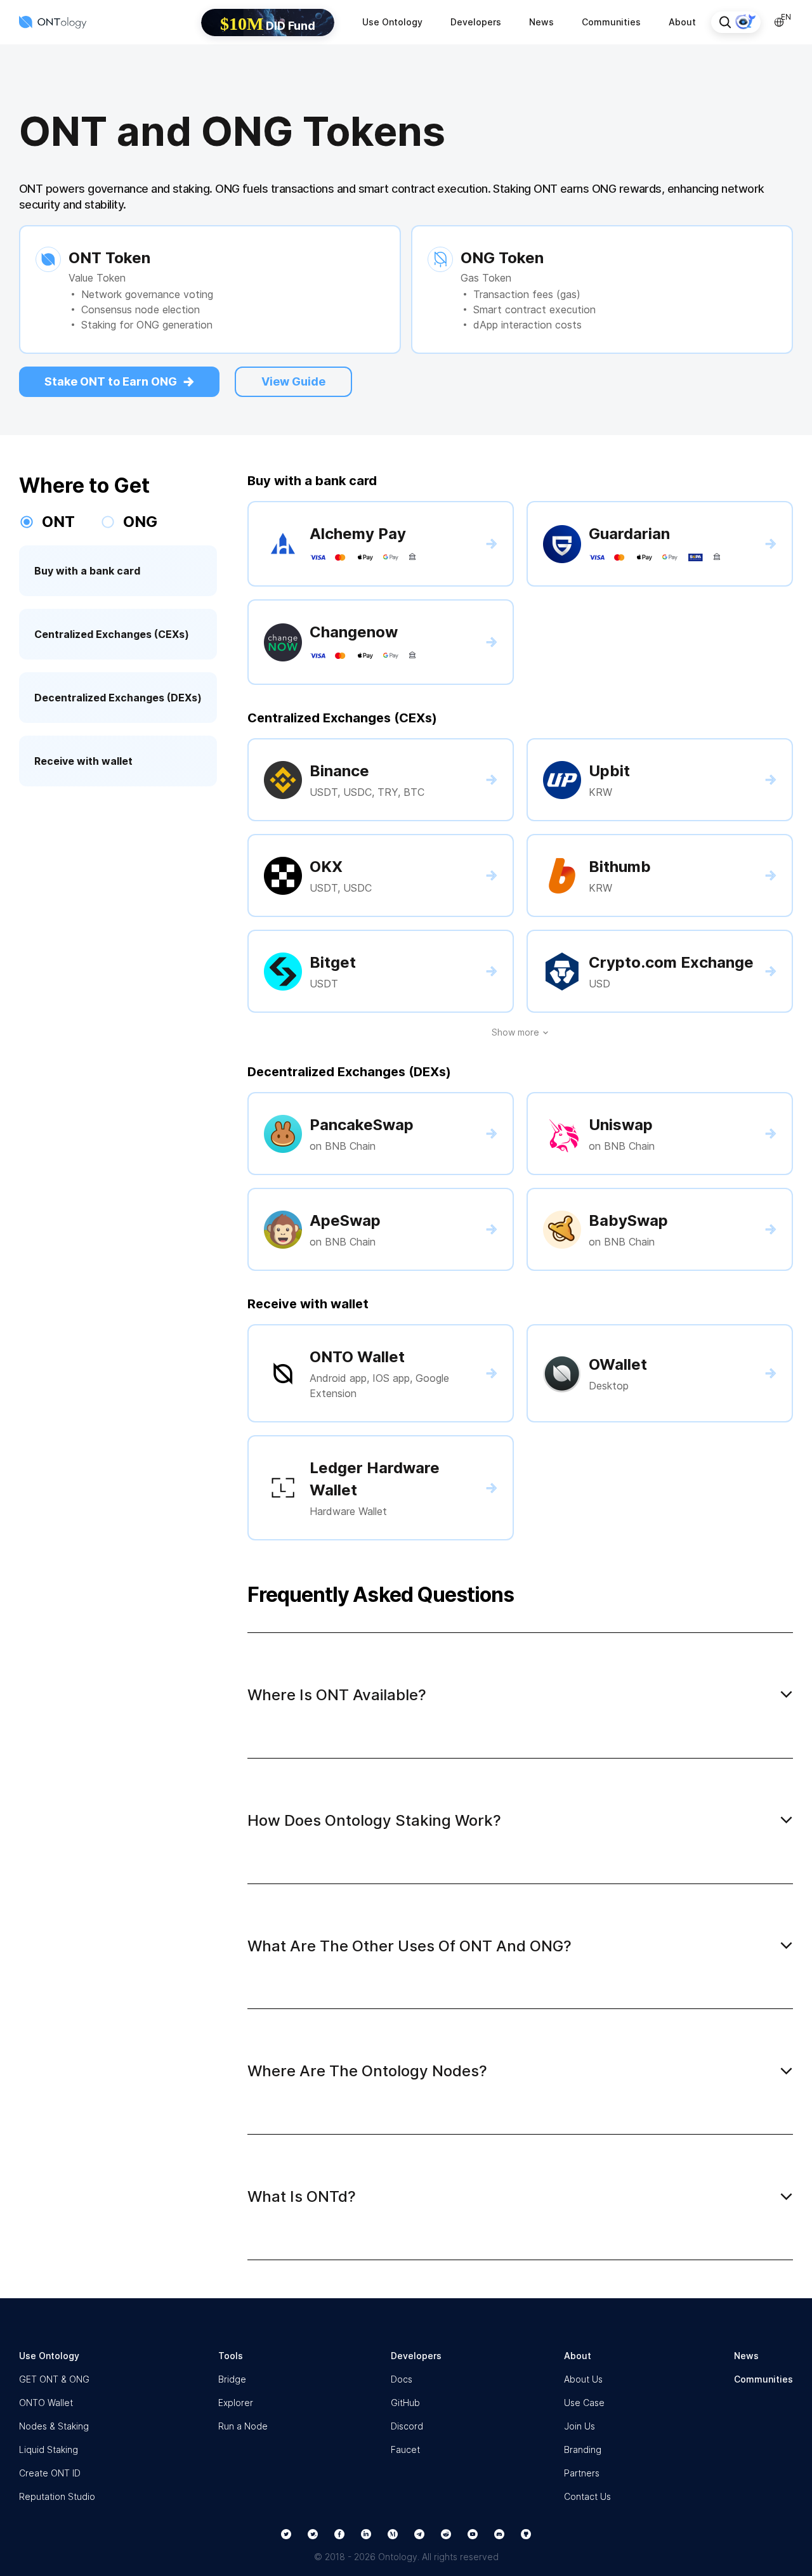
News (541, 22)
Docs (402, 2379)
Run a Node (243, 2426)
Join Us (580, 2426)
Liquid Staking (49, 2449)
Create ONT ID (50, 2473)
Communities (611, 22)
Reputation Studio (57, 2496)
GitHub (405, 2403)
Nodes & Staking (54, 2426)
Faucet (405, 2449)
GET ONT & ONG (54, 2379)
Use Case (584, 2403)
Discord (407, 2426)
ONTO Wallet (46, 2403)
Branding (583, 2449)
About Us (583, 2379)
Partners (582, 2473)
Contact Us (587, 2496)
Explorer (236, 2403)
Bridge (232, 2379)
